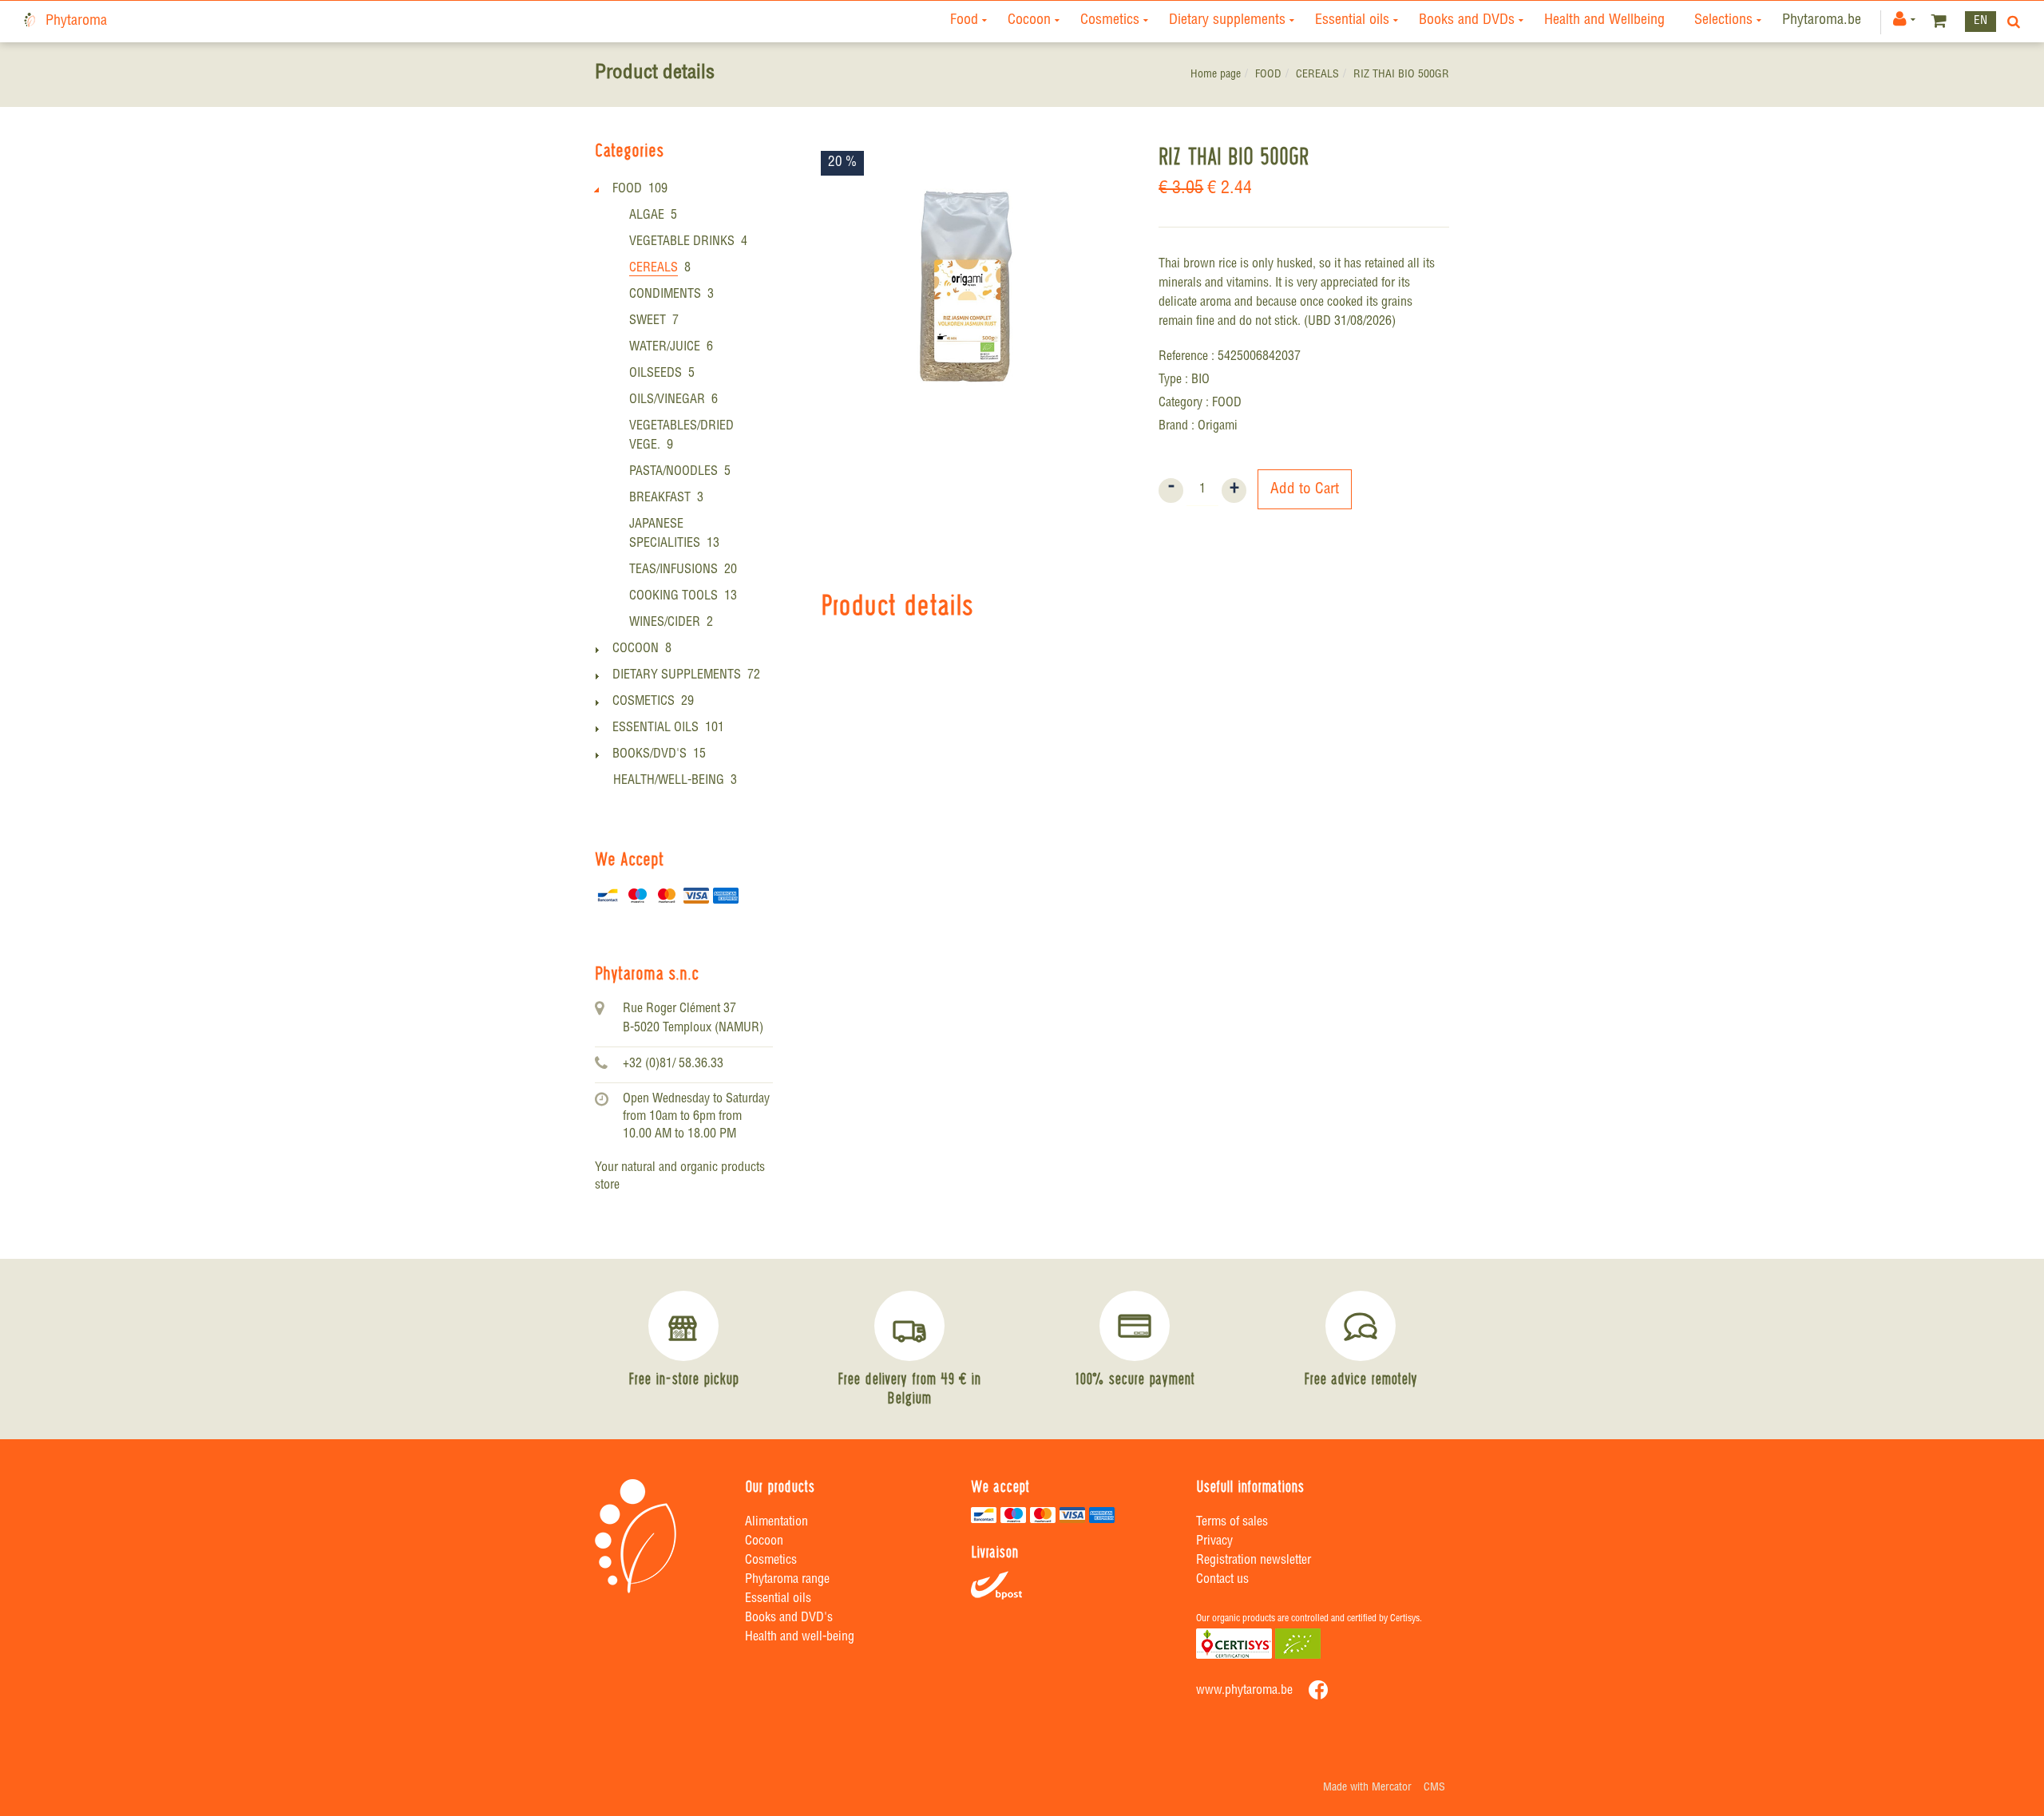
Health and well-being (800, 1638)
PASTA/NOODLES (673, 473)
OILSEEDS (656, 374)
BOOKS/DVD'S (650, 755)
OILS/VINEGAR (667, 401)
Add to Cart (1305, 490)
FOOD (1268, 75)
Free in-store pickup (683, 1379)
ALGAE (647, 216)
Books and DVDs (1467, 21)
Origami (1218, 427)
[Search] (2010, 22)
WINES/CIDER (665, 623)
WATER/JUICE (665, 348)
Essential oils (1352, 21)
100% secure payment (1135, 1379)
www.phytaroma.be (1244, 1691)
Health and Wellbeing (1604, 21)
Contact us (1222, 1581)
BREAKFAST (660, 499)
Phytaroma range (787, 1581)
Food (964, 21)
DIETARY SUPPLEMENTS (677, 676)
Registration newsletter (1254, 1561)
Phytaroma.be (1822, 21)
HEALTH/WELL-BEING (669, 781)
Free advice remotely (1361, 1379)
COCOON (636, 650)
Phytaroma (76, 22)
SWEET (648, 322)
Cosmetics (1110, 21)
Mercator (1392, 1788)
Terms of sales (1232, 1523)
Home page (1216, 75)
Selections (1723, 21)
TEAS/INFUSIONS (673, 571)
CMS (1434, 1788)
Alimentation (776, 1523)
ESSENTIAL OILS (656, 729)
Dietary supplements (1227, 21)
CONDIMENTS (665, 295)
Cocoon (1029, 21)
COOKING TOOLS (673, 597)
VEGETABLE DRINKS (682, 243)
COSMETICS (644, 702)
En (1981, 21)
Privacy (1214, 1542)
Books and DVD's (789, 1619)
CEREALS (1317, 75)
